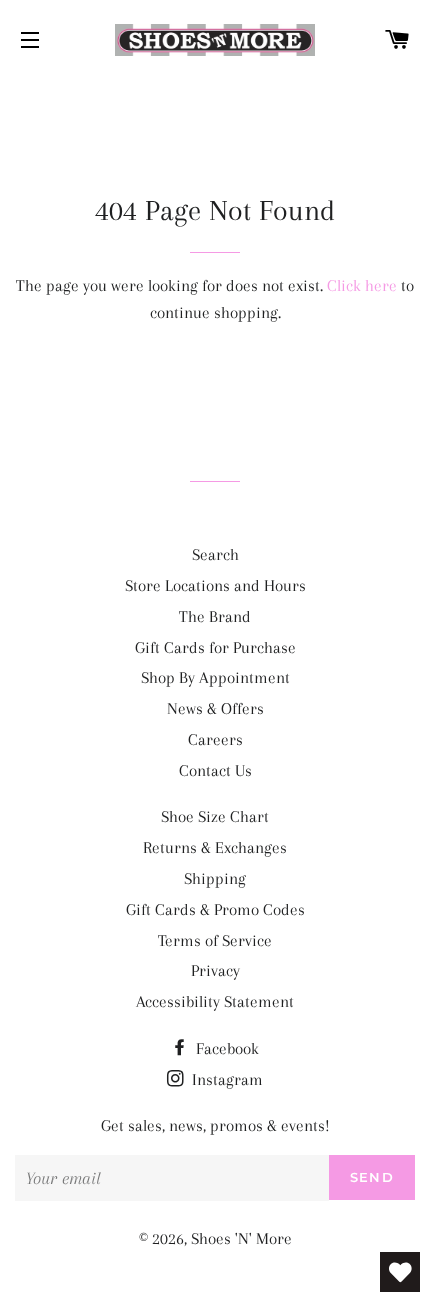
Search (215, 554)
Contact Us (215, 770)
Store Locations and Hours (215, 585)
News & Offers (215, 708)
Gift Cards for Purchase (215, 647)
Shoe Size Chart (215, 816)
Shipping (215, 878)
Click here (362, 285)
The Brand (215, 616)
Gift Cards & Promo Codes (215, 909)
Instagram (225, 1079)
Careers (215, 739)
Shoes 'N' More (241, 1238)
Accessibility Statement (215, 1001)
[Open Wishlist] (400, 1272)
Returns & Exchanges (215, 847)
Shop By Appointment (215, 677)
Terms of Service (215, 940)
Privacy (215, 970)
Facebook (225, 1048)
